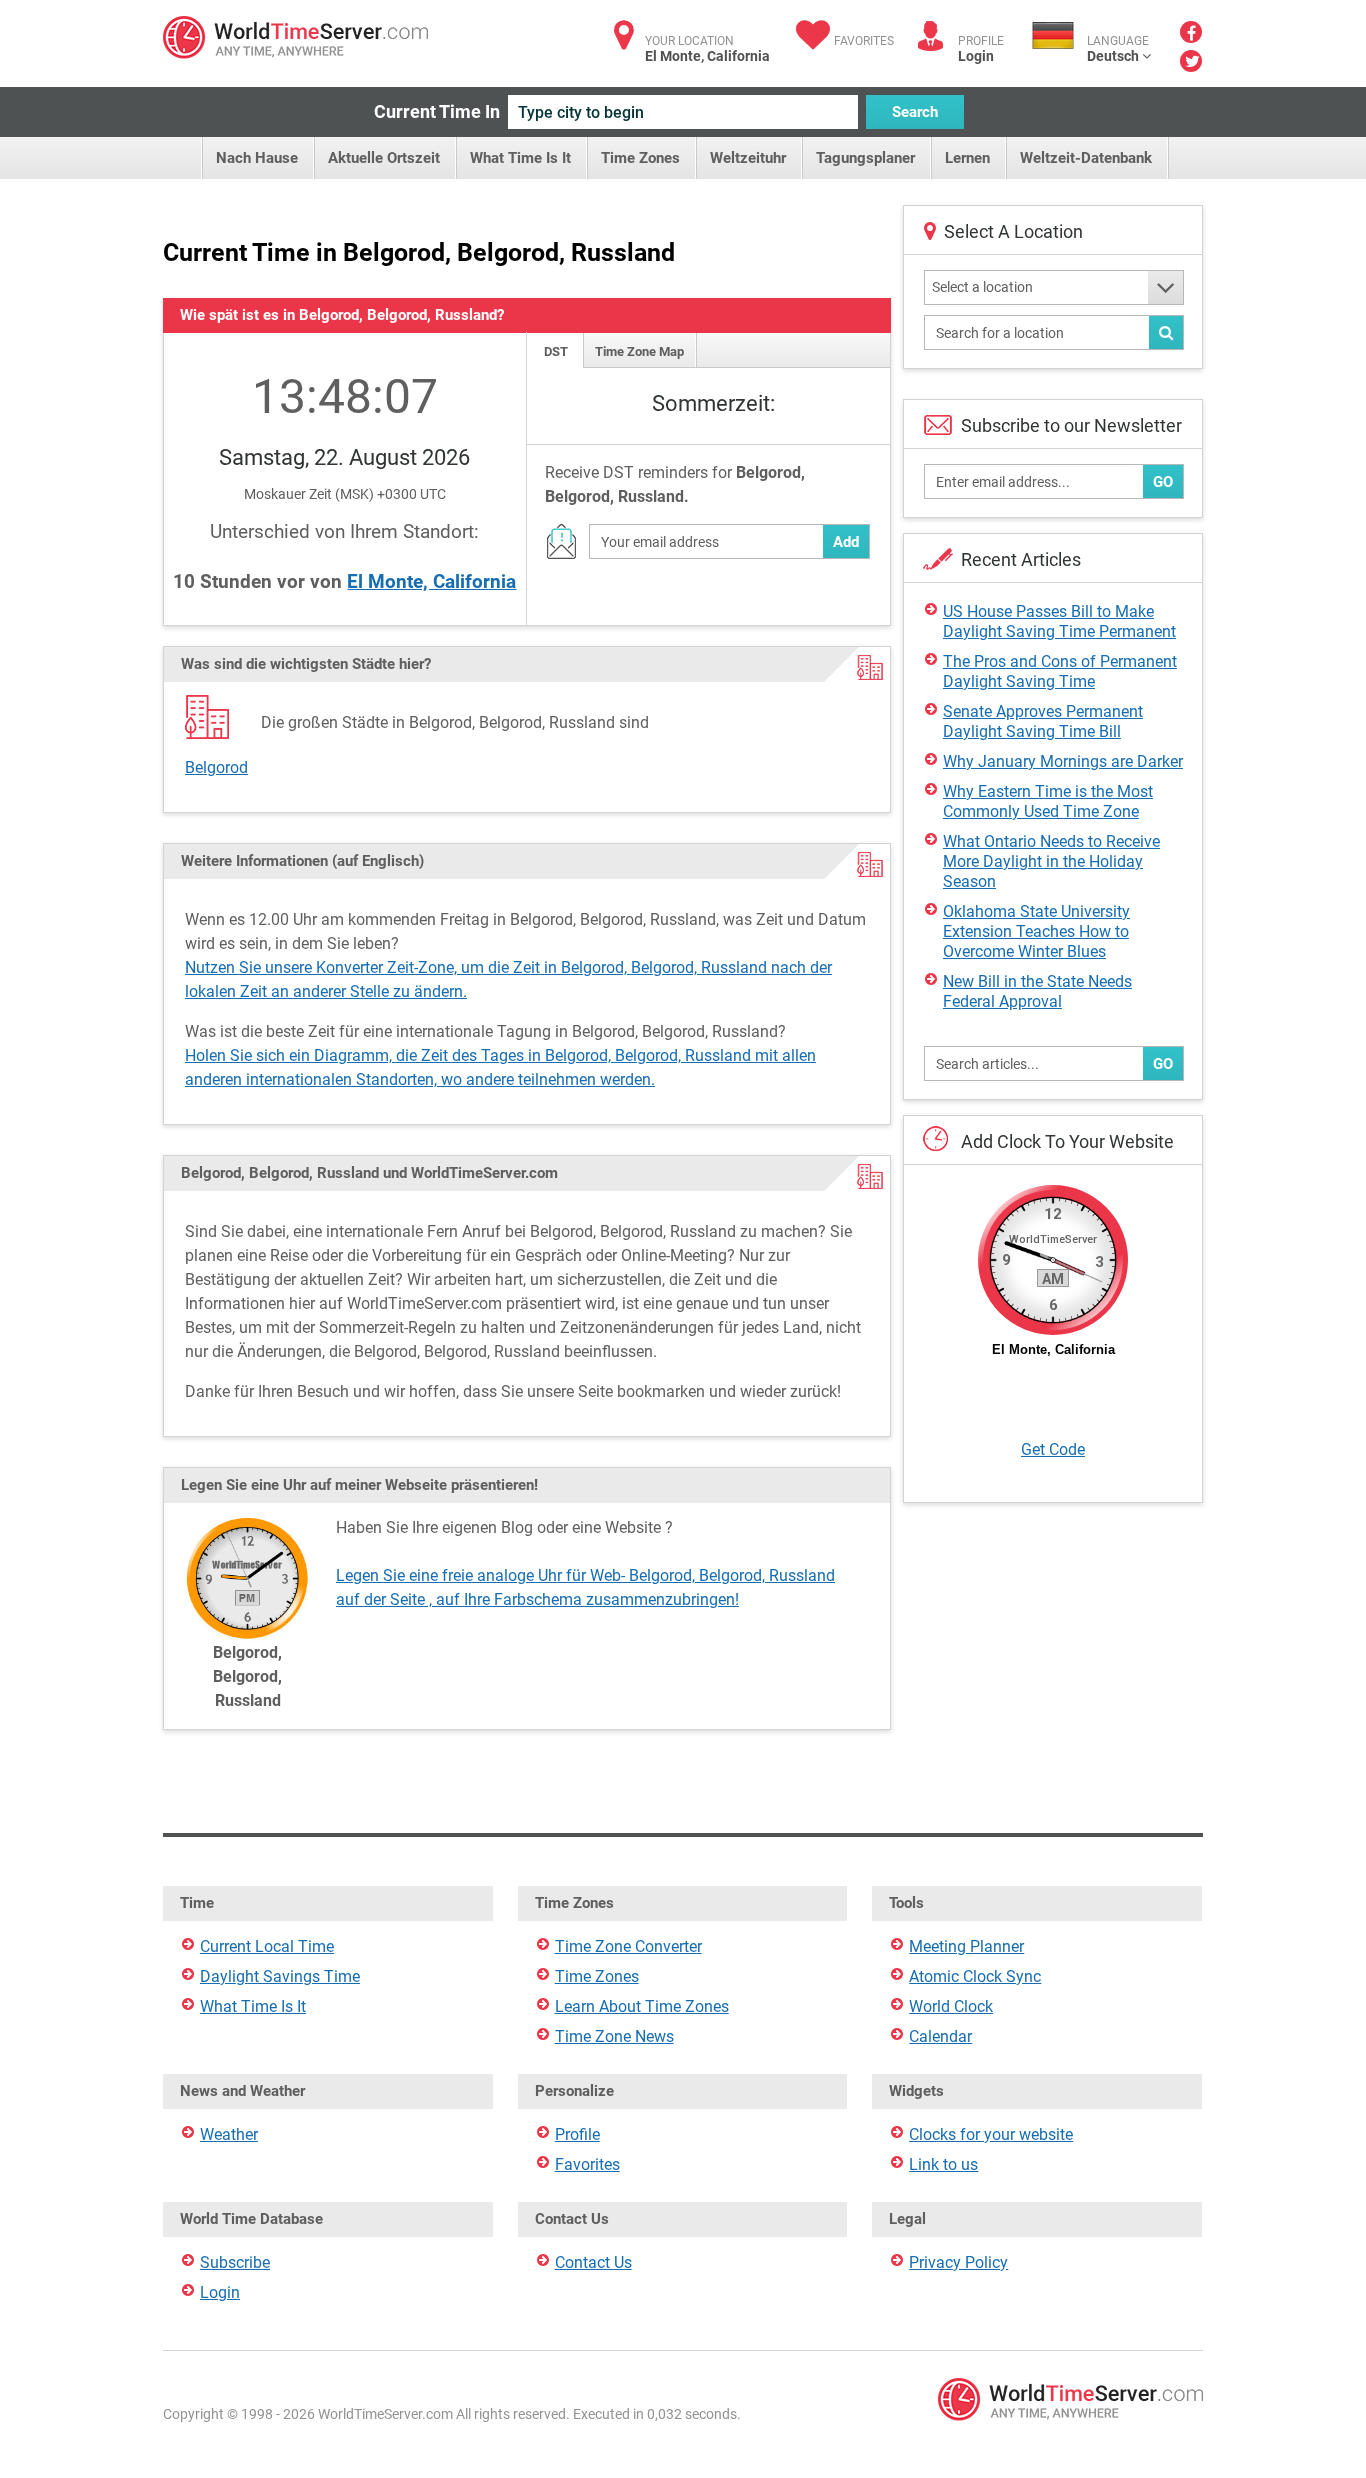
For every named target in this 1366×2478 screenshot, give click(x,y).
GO (1163, 482)
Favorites (864, 41)
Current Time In (437, 111)
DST (556, 351)
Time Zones (640, 158)
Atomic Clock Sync (975, 1976)
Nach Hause (257, 158)
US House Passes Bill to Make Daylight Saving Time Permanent (1059, 621)
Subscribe (235, 2262)
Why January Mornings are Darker (1063, 761)
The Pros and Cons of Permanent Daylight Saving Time (1060, 671)
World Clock (951, 2006)
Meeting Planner (966, 1946)
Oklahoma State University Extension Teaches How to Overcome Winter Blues (1036, 931)
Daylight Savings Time (280, 1976)
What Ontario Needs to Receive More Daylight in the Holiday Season (1051, 861)
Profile (577, 2134)
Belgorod (216, 767)
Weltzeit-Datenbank (1086, 158)
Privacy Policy (958, 2262)
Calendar (940, 2036)
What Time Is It (520, 158)
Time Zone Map (639, 351)
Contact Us (593, 2262)
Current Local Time (267, 1946)
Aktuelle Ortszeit (384, 158)
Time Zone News (614, 2036)
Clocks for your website (991, 2134)
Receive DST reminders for (675, 484)
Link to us (943, 2164)
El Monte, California (431, 581)
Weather (229, 2134)
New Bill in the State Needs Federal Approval (1037, 991)
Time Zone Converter (628, 1946)
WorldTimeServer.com (295, 37)
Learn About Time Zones (642, 2006)
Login (976, 56)
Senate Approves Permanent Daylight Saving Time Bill (1043, 721)
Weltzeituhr (748, 158)
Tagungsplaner (865, 158)
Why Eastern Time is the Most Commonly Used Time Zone (1048, 801)
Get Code (1053, 1449)
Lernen (967, 158)
